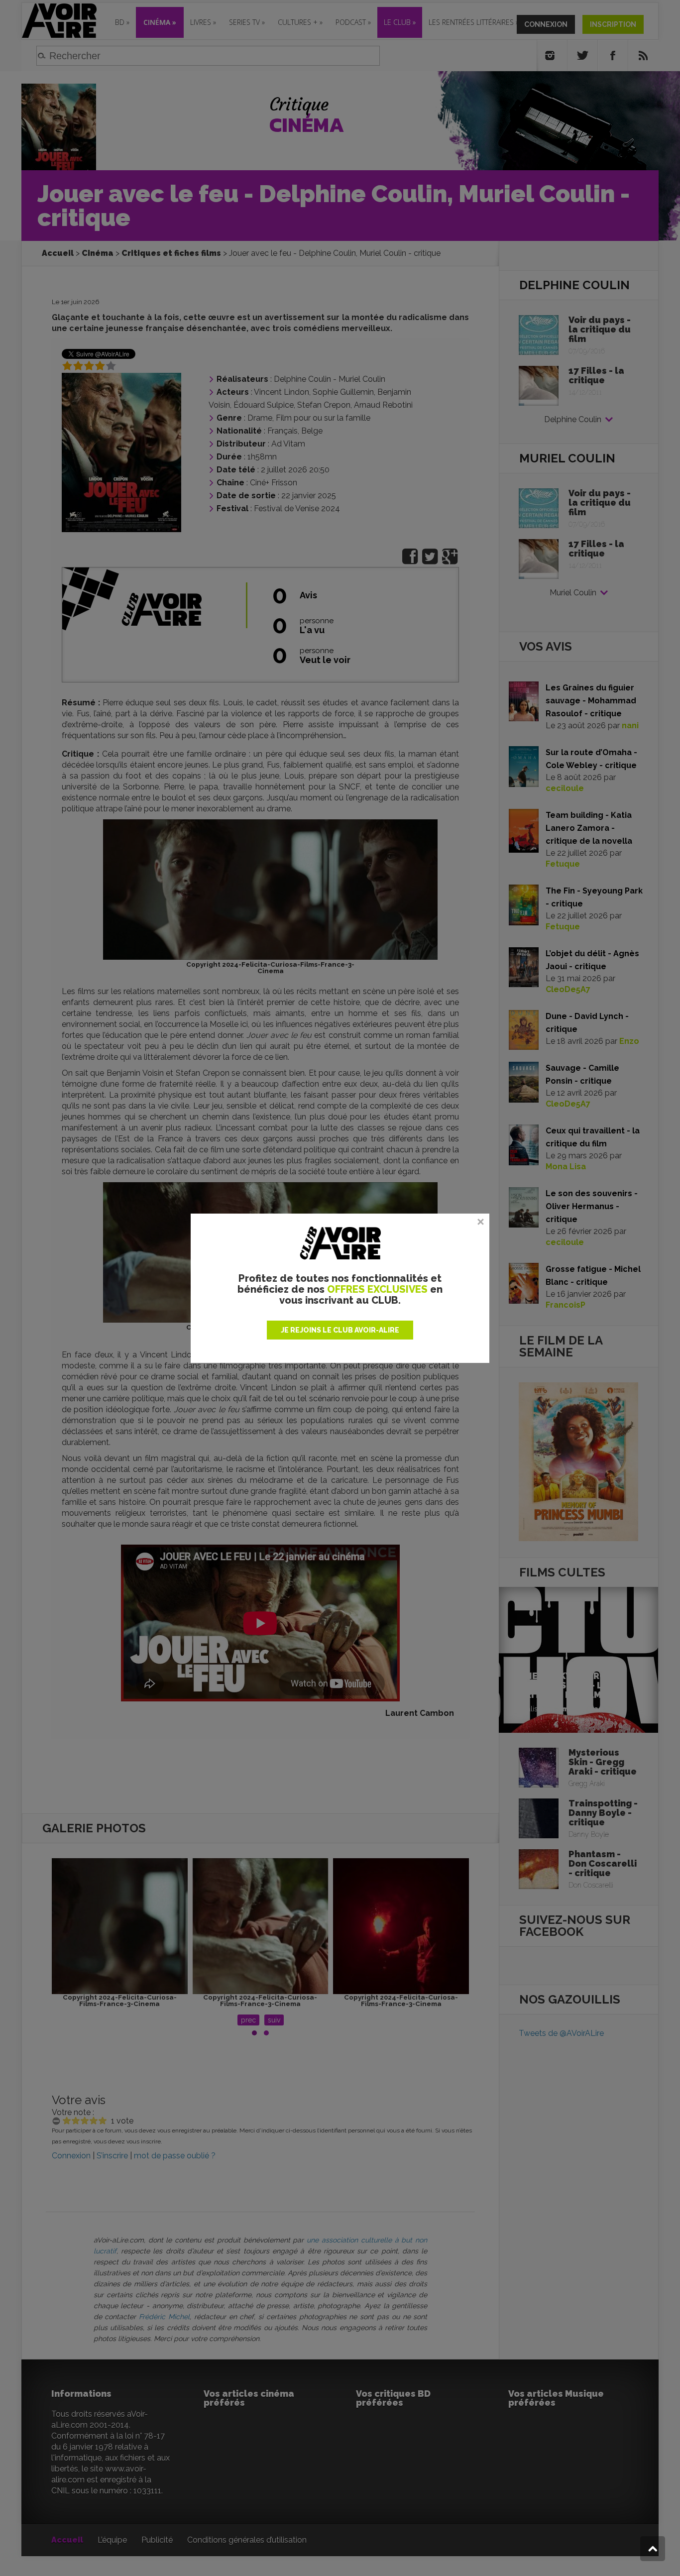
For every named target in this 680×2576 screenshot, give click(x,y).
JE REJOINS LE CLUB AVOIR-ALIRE (340, 1330)
